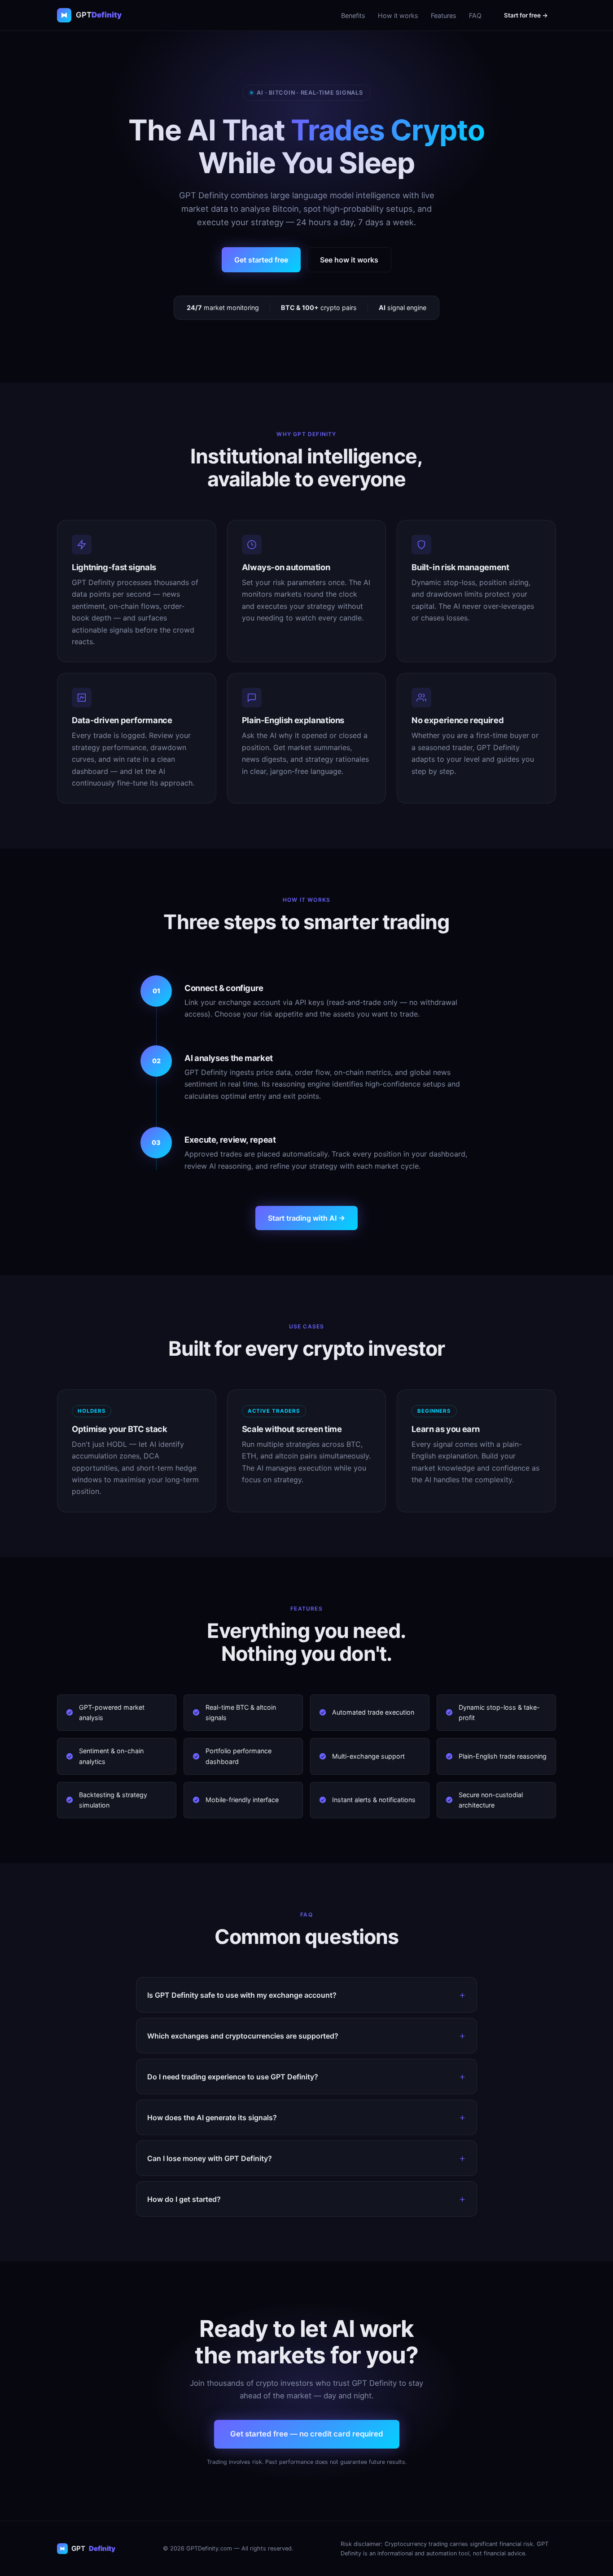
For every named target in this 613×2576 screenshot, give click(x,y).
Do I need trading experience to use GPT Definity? (233, 2077)
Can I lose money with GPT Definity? (210, 2158)
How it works (398, 15)
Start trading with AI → (306, 1218)
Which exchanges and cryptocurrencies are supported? (243, 2036)
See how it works (349, 260)
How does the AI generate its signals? (212, 2118)
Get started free (261, 260)
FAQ (475, 15)
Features (444, 15)
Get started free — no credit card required (307, 2434)
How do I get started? (184, 2199)
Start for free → (526, 15)
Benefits (353, 15)
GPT (93, 2548)
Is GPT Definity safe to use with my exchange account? (242, 1995)
